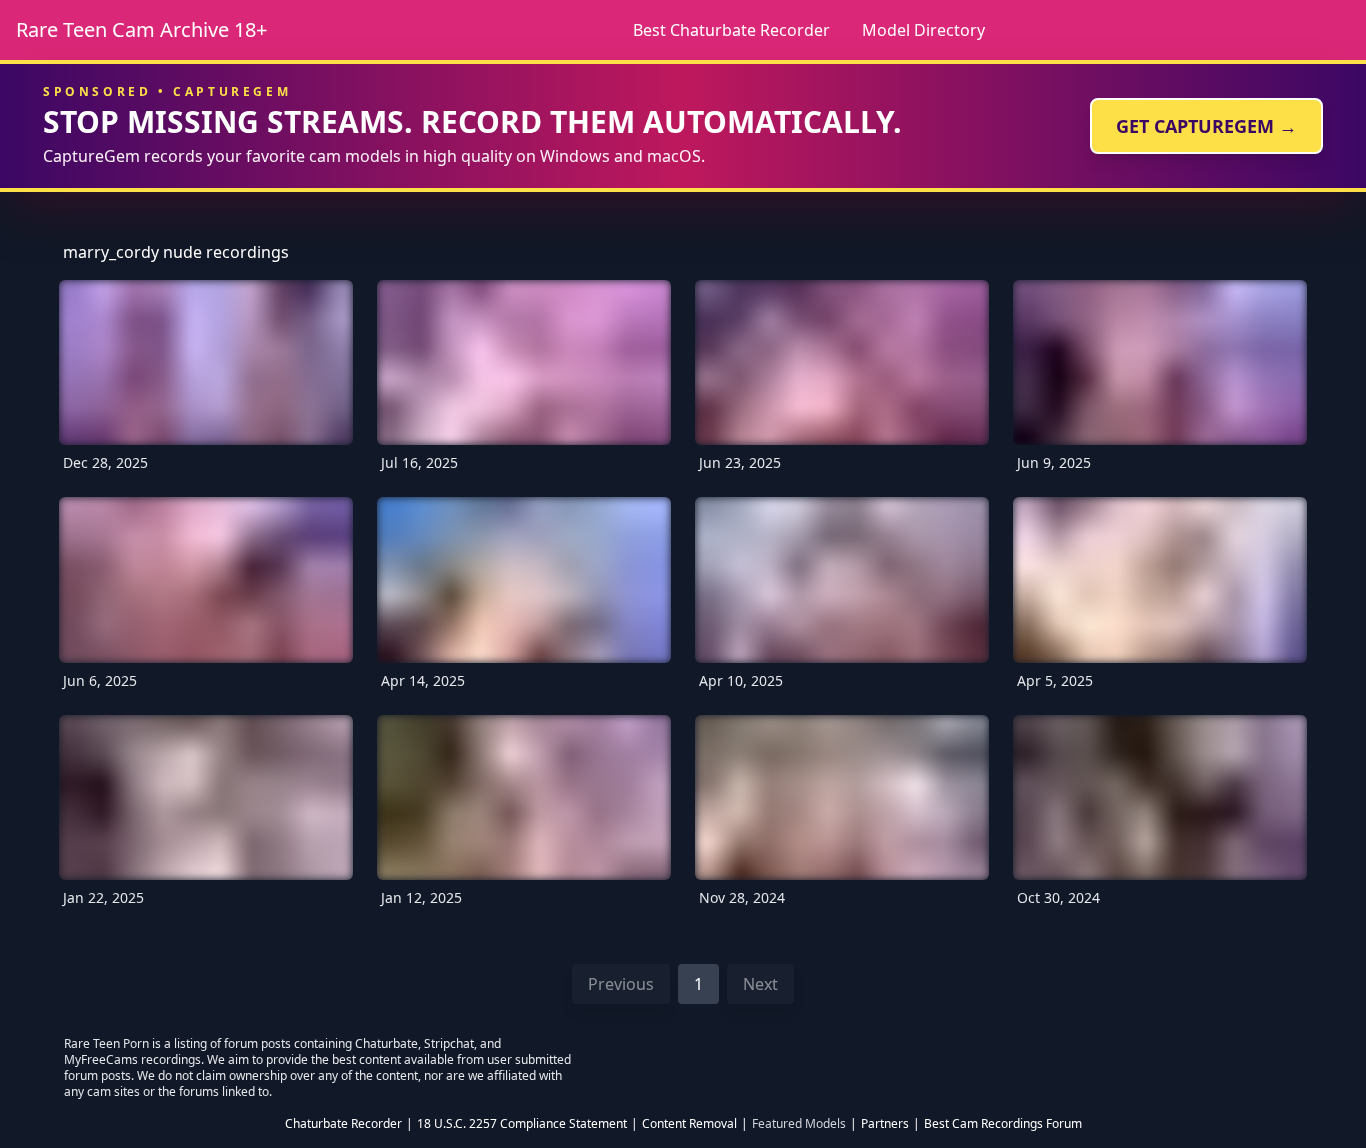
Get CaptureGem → (1206, 126)
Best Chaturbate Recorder (731, 30)
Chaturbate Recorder (343, 1124)
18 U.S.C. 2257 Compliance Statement (522, 1124)
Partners (885, 1124)
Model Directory (923, 30)
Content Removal (689, 1124)
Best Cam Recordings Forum (1003, 1124)
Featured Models (799, 1124)
